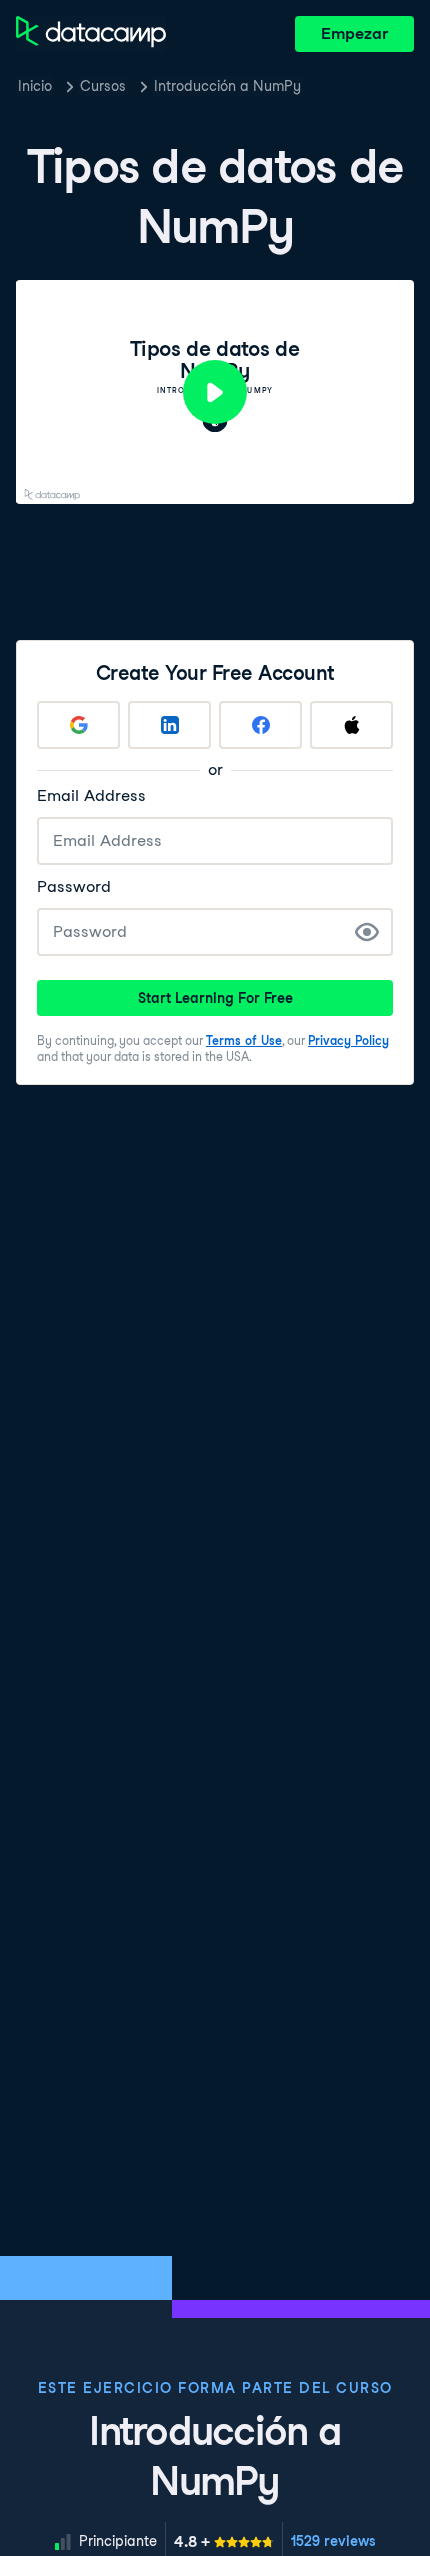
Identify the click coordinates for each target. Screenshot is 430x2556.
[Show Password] (367, 932)
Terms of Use (244, 1040)
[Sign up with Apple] (351, 725)
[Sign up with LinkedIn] (169, 725)
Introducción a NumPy (227, 86)
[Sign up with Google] (78, 725)
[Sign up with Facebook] (260, 725)
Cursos (103, 86)
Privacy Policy (348, 1040)
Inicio (35, 86)
